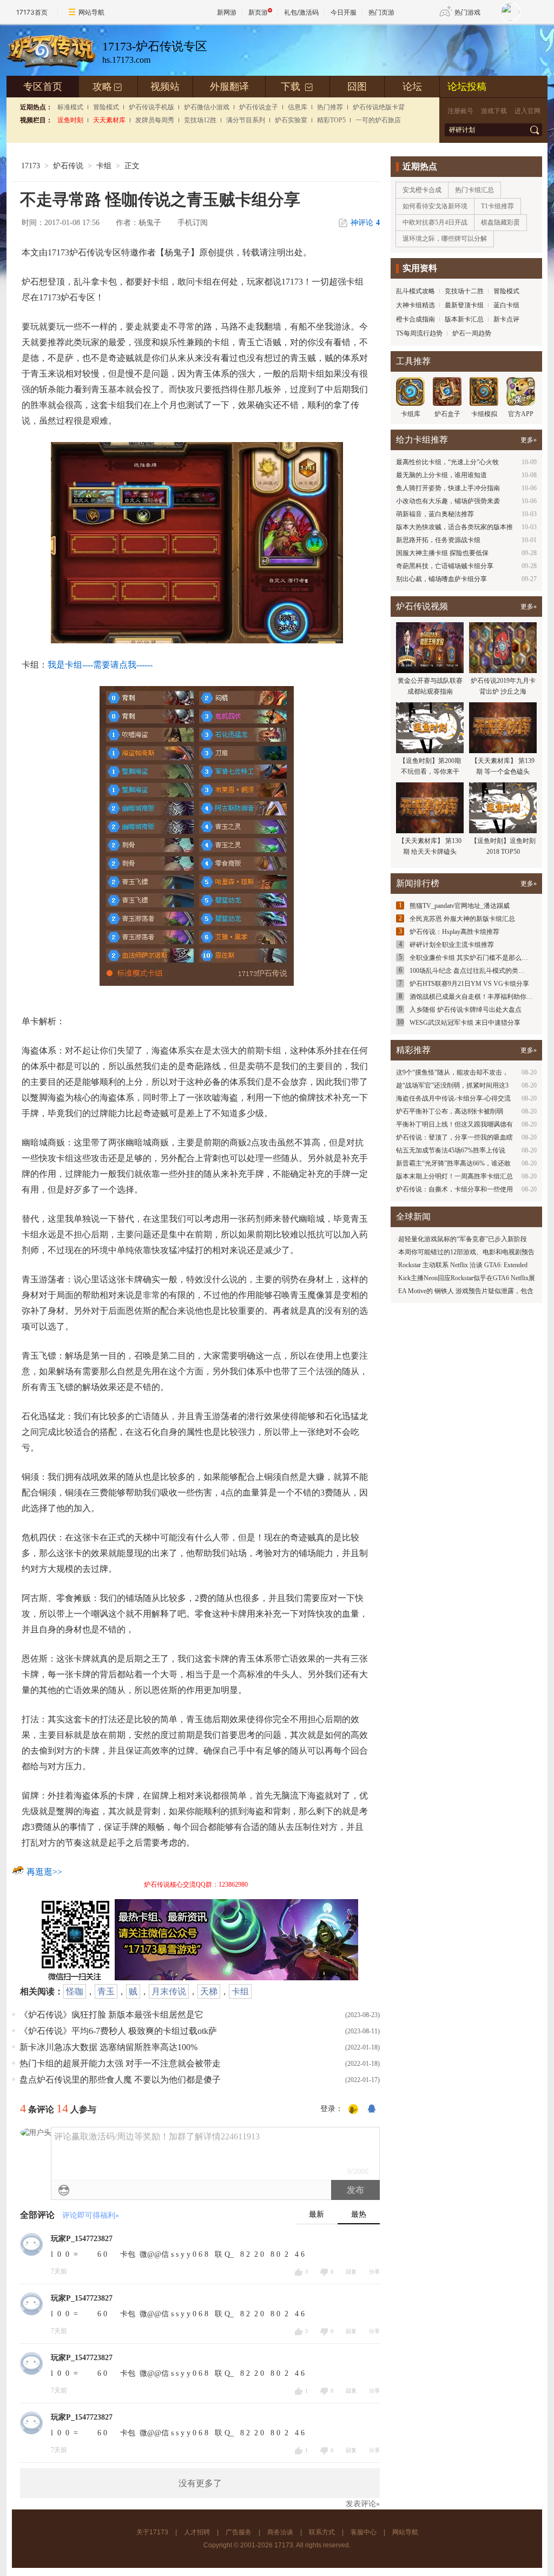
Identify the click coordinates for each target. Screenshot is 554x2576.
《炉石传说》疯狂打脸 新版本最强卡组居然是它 (111, 2015)
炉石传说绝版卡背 (379, 107)
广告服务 (239, 2532)
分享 (374, 2272)
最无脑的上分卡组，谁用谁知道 (441, 475)
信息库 (298, 107)
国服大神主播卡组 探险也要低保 (442, 553)
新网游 (227, 12)
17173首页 (32, 12)
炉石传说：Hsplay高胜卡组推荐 (454, 932)
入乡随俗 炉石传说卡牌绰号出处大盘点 (466, 1010)
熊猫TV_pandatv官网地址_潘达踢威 (460, 906)
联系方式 (322, 2532)
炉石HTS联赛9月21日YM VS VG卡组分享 (469, 984)
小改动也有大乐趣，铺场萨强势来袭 (448, 501)
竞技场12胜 (200, 120)
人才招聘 (197, 2532)
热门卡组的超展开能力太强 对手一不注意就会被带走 (120, 2063)
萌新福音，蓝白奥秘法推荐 (435, 514)
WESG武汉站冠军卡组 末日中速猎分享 (465, 1023)
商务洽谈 (280, 2532)
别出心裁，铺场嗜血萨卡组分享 (441, 579)
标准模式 (70, 107)
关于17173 (152, 2532)
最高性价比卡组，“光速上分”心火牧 (447, 462)
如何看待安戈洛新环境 (435, 206)
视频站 (165, 87)
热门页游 (381, 12)
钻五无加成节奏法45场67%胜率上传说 (451, 1150)
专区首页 (43, 87)
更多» (529, 440)
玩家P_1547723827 (82, 2239)
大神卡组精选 (415, 305)
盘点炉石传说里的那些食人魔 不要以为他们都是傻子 (120, 2080)
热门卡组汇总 (474, 190)
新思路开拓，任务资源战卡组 (438, 540)
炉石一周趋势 (472, 333)
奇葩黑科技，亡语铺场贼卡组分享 (445, 566)
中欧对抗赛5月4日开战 (435, 222)
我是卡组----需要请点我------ (100, 665)
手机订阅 (193, 223)
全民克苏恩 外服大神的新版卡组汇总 (462, 919)
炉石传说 (68, 166)
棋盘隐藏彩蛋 (500, 222)
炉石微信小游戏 (207, 107)
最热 (359, 2214)
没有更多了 (200, 2483)
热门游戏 (467, 12)
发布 (355, 2190)
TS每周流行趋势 (419, 333)
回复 (351, 2272)
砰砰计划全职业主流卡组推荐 (452, 945)
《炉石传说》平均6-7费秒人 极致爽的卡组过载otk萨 (118, 2031)
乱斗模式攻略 (415, 291)
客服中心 (364, 2532)
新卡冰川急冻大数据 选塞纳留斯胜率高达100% (108, 2047)
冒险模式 (106, 107)
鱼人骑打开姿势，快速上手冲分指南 (448, 488)
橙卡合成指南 (415, 319)
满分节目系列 (246, 120)
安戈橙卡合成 (422, 190)
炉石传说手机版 (151, 107)
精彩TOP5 (331, 120)
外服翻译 (229, 87)
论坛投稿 (467, 87)
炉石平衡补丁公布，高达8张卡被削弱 (450, 1111)
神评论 (365, 223)
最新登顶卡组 (464, 305)
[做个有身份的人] (353, 2110)
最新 (316, 2214)
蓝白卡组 (506, 305)
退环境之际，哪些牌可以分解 (445, 239)
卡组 (104, 166)
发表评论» (363, 2504)
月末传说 (169, 1991)
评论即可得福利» (91, 2215)
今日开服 (344, 12)
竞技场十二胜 (464, 291)
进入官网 (527, 111)
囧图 (357, 87)
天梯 (209, 1991)
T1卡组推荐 (497, 206)
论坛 (412, 87)
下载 (297, 87)
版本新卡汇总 (464, 319)
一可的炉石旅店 (378, 120)
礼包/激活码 (301, 12)
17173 (31, 166)
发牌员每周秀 (155, 120)
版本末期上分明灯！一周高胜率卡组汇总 (454, 1176)
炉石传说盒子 (259, 107)
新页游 (258, 12)
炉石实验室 (291, 120)
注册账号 (460, 111)
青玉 (106, 1991)
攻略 (107, 87)
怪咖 (75, 1991)
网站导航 (91, 12)
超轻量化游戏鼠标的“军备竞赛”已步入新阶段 (463, 1239)
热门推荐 (330, 107)
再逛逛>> (44, 1872)
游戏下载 (494, 111)
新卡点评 (506, 319)
